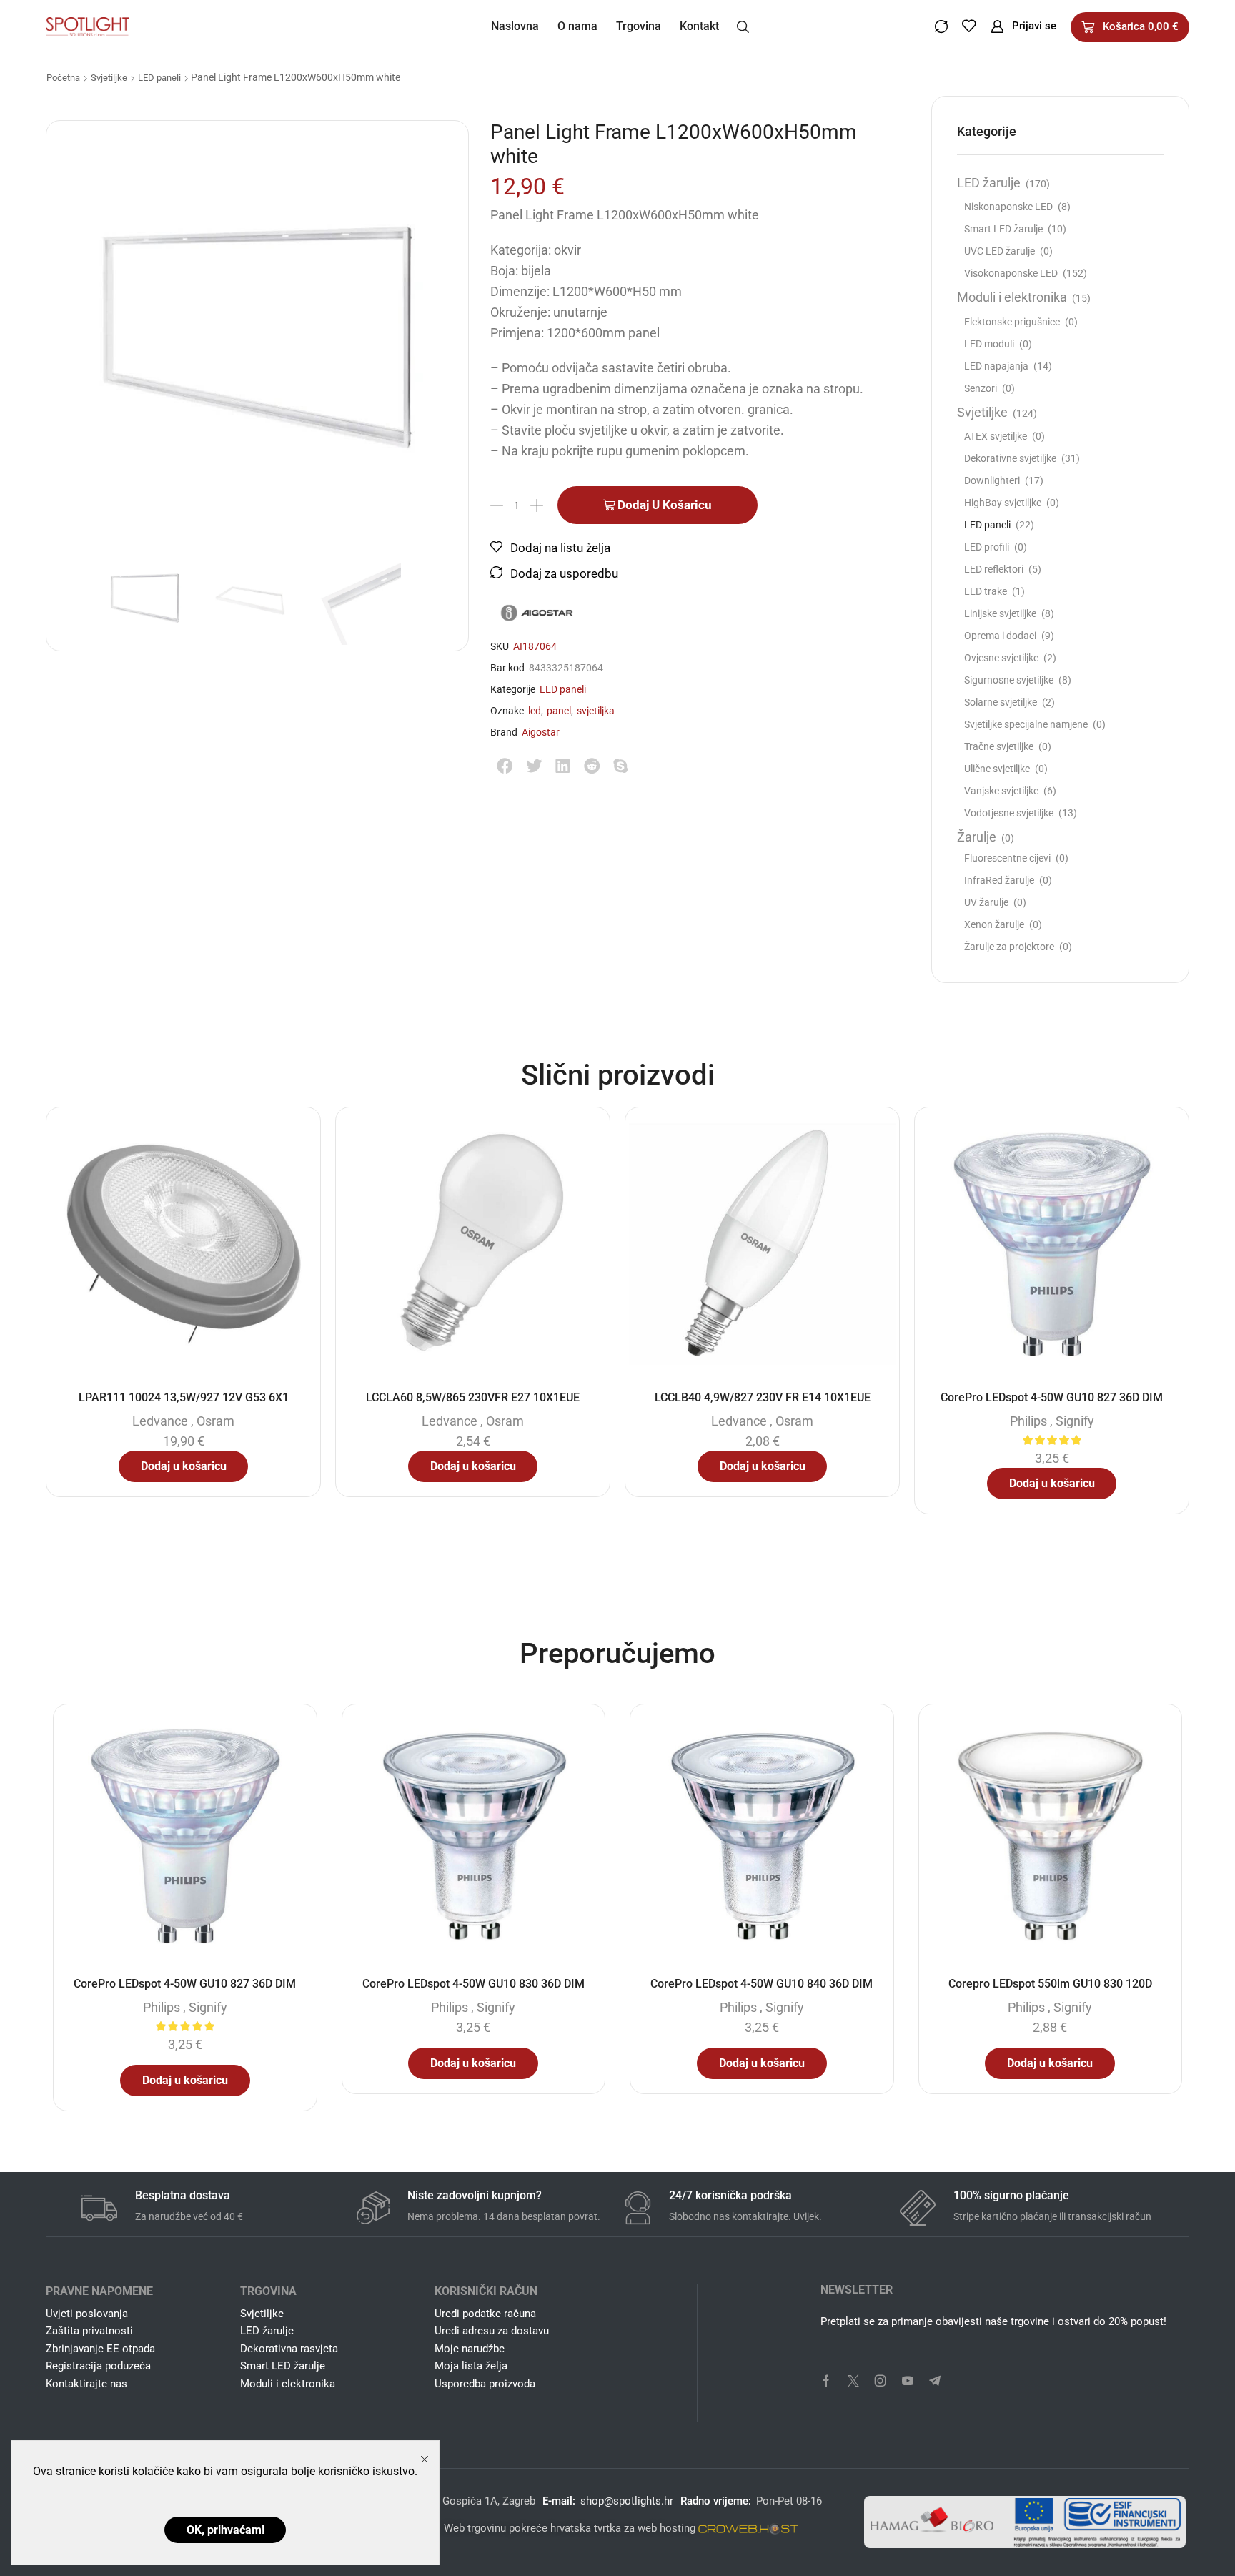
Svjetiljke (109, 78)
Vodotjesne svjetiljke (1009, 813)
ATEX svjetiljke (996, 436)
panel (559, 711)
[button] (743, 26)
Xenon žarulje (994, 924)
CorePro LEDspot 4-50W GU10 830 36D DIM (473, 1984)
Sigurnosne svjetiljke (1009, 680)
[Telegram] (935, 2381)
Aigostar (541, 732)
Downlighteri (992, 480)
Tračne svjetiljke (999, 746)
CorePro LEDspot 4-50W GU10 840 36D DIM (762, 1984)
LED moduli (989, 344)
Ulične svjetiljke (997, 769)
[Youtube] (908, 2381)
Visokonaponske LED (1011, 273)
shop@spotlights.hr (627, 2501)
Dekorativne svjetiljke (1010, 458)
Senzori (981, 388)
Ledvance (160, 1421)
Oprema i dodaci (1000, 636)
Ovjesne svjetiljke (1001, 658)
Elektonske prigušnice (1012, 322)
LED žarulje (989, 183)
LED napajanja (996, 366)
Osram (215, 1421)
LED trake (986, 591)
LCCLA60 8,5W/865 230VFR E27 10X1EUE (473, 1397)
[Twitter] (853, 2381)
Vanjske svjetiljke (1001, 791)
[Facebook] (826, 2381)
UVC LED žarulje (1000, 251)
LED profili (987, 547)
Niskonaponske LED (1008, 207)
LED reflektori (994, 569)
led (535, 711)
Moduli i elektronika (1012, 297)
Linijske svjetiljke (1000, 613)
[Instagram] (881, 2381)
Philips (1028, 1421)
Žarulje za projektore (1009, 947)
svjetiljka (596, 711)
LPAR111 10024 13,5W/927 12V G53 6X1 (184, 1397)
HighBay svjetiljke (1003, 503)
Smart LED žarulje (1003, 229)
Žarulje (977, 837)
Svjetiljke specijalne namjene (1026, 724)
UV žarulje (986, 902)
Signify (1075, 1421)
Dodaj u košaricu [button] (184, 1466)
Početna (63, 78)
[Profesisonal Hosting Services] (748, 2528)
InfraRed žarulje (999, 880)
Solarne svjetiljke (1001, 702)
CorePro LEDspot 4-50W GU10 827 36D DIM (1052, 1397)
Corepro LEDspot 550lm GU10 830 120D (1050, 1984)
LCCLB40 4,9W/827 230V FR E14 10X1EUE (763, 1397)
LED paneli (159, 78)
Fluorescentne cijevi (1007, 858)
